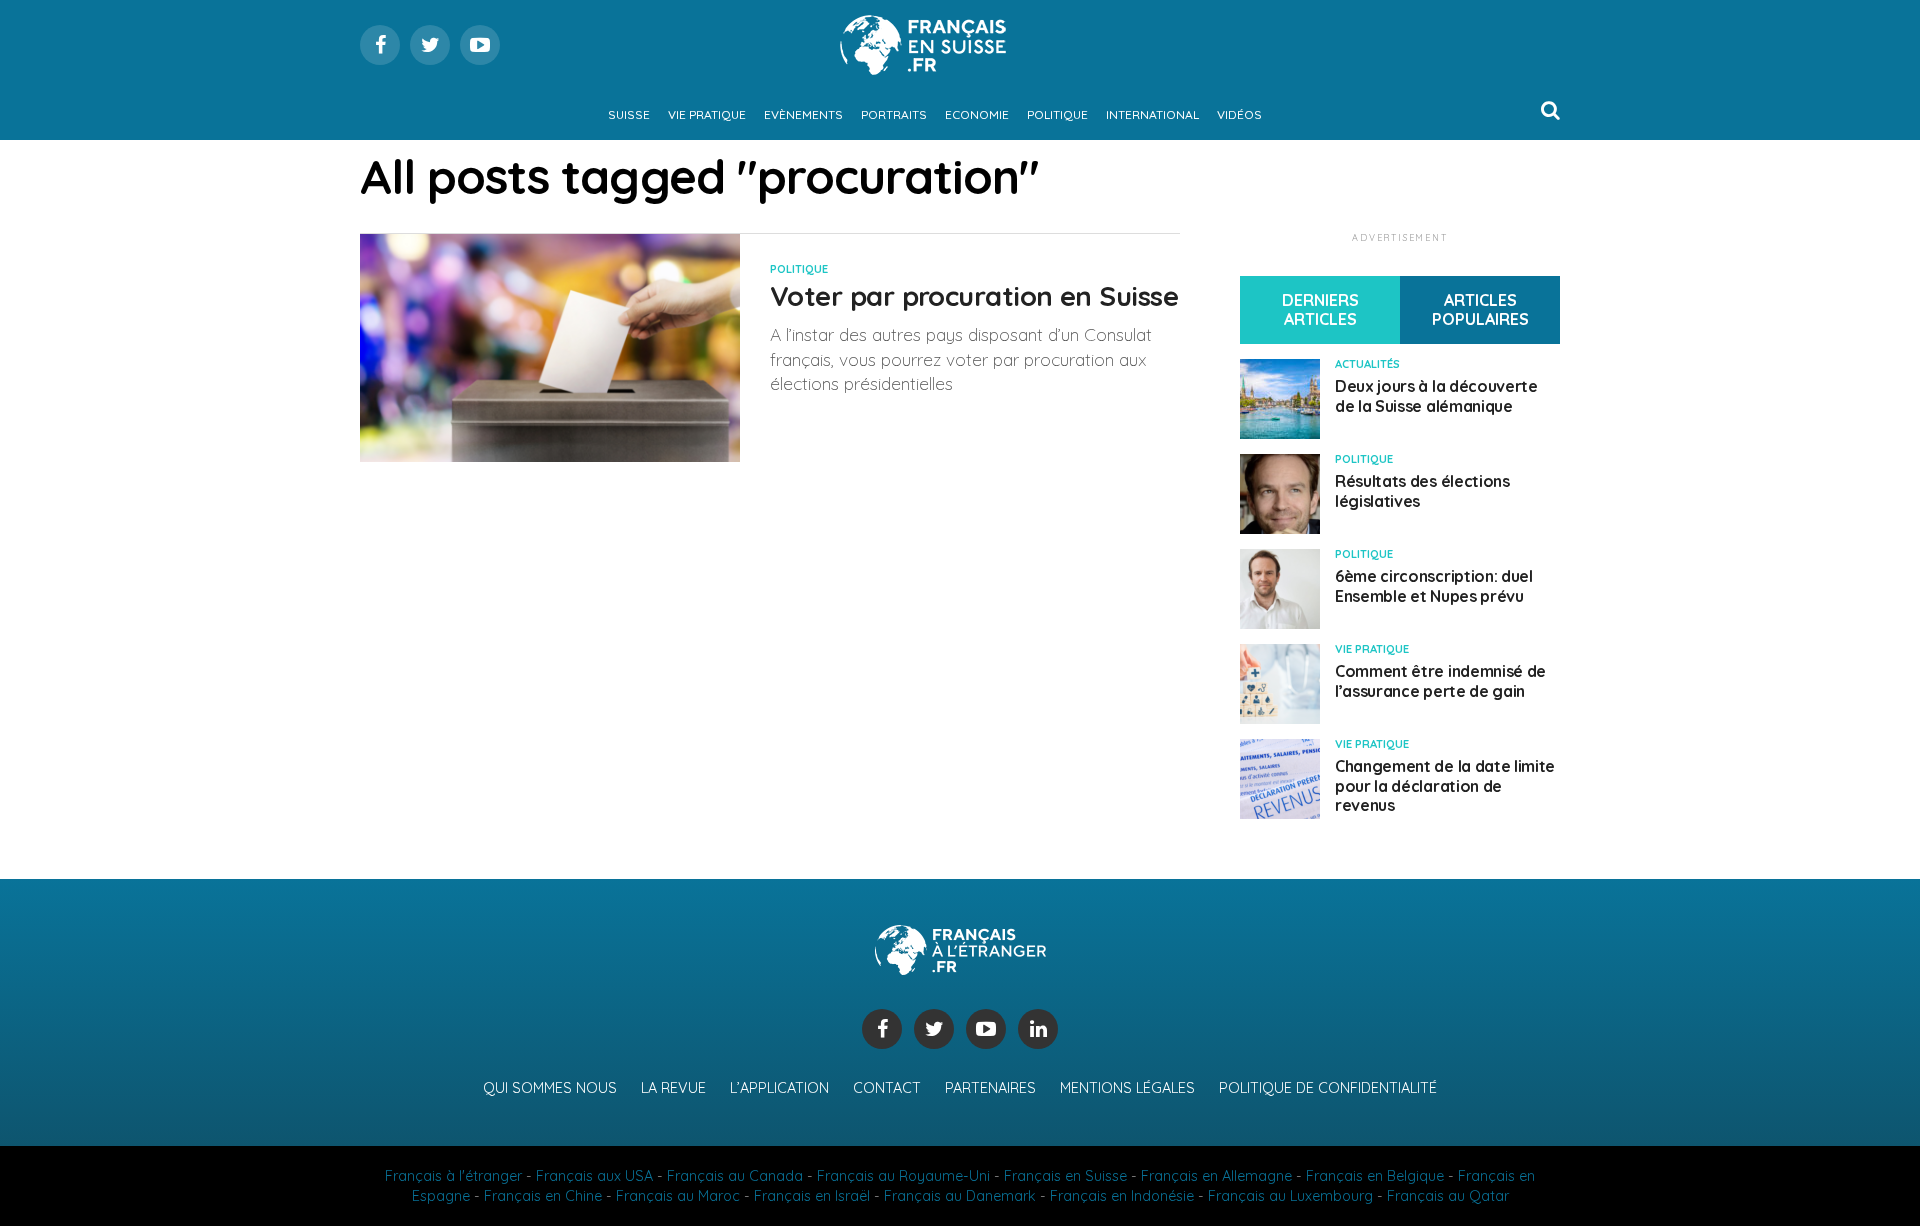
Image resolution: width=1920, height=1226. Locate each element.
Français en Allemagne (1216, 1176)
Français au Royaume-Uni (903, 1176)
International (1152, 114)
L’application (779, 1088)
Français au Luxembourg (1290, 1196)
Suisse (629, 114)
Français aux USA (594, 1176)
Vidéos (1239, 114)
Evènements (803, 114)
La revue (673, 1088)
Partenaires (990, 1088)
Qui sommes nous (550, 1088)
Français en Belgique (1375, 1176)
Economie (977, 114)
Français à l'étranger (453, 1176)
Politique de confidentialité (1328, 1088)
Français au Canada (735, 1176)
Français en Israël (812, 1196)
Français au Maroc (678, 1196)
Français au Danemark (960, 1196)
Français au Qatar (1448, 1196)
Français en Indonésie (1122, 1196)
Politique (1057, 114)
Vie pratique (707, 114)
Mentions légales (1127, 1088)
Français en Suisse (1065, 1176)
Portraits (894, 114)
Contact (887, 1088)
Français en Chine (543, 1196)
